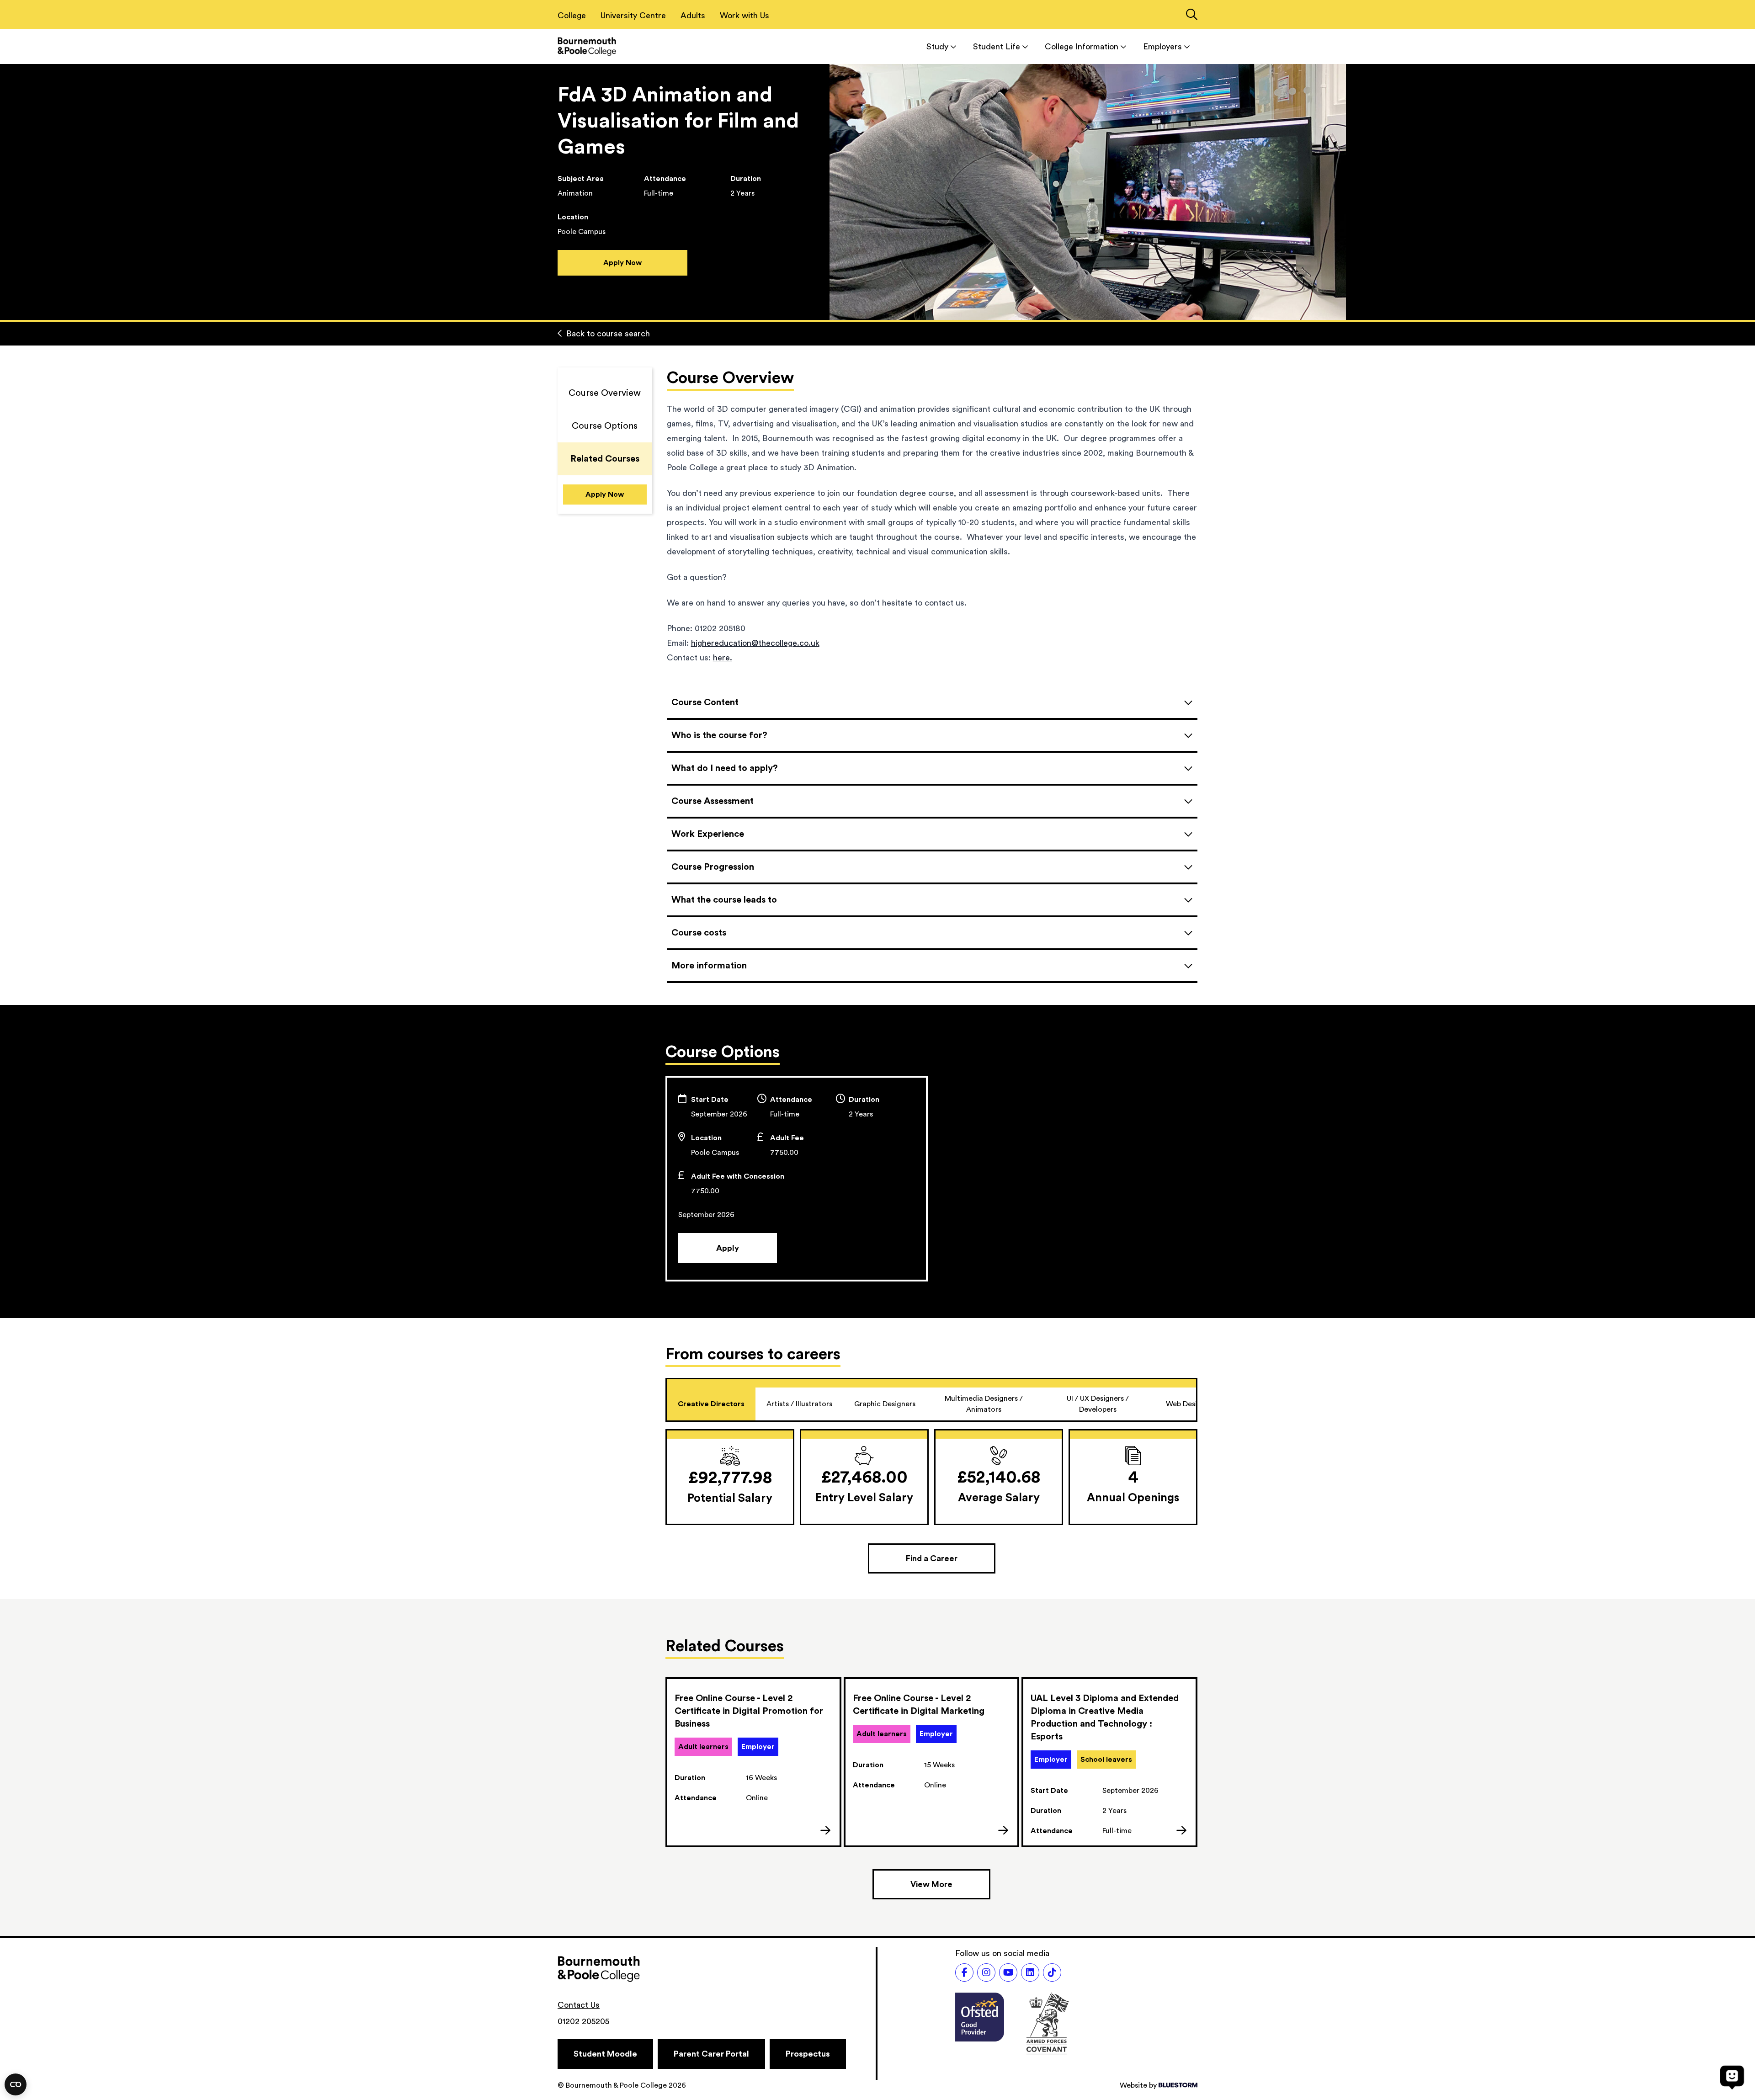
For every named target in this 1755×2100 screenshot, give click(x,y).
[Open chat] (1732, 2077)
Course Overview (605, 393)
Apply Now (622, 263)
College (572, 16)
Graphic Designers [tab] (885, 1404)
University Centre (633, 16)
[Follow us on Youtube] (1008, 1972)
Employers (1162, 47)
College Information (1082, 47)
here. (723, 658)
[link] (753, 1762)
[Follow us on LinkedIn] (1030, 1972)
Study (937, 47)
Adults (693, 16)
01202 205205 (583, 2021)
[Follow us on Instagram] (986, 1972)
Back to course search (608, 334)
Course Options (605, 426)
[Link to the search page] (1192, 16)
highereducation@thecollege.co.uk (755, 643)
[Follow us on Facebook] (964, 1972)
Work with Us (745, 16)
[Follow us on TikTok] (1052, 1972)
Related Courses (605, 459)
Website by (1138, 2085)
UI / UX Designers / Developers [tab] (1098, 1404)
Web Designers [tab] (1191, 1404)
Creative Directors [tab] (711, 1404)
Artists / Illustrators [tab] (799, 1404)
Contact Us (579, 2005)
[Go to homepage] (587, 46)
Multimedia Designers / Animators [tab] (984, 1404)
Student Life (997, 47)
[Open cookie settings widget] (16, 2084)
